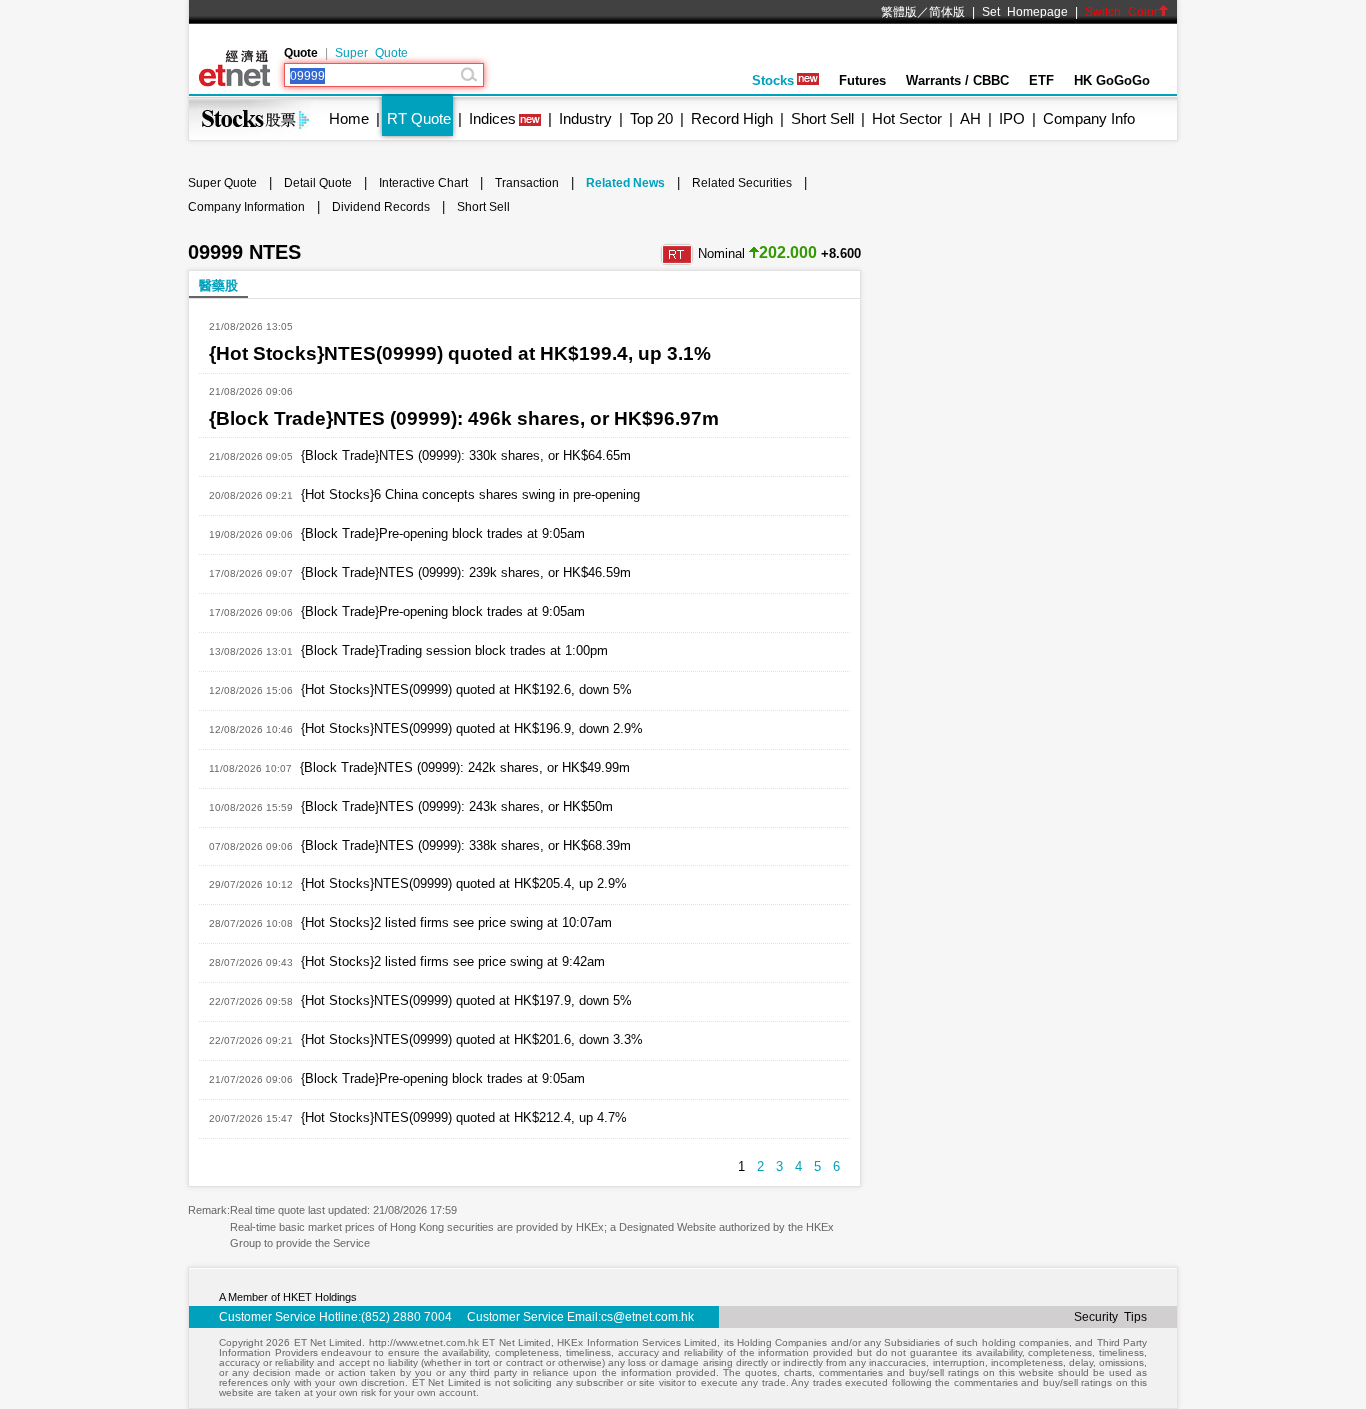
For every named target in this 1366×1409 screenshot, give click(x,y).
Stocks (773, 80)
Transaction (527, 183)
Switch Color (1121, 12)
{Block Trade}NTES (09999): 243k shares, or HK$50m (457, 806)
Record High (732, 118)
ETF (1041, 80)
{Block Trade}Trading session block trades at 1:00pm (454, 650)
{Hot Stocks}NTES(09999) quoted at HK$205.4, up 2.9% (464, 883)
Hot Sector (907, 118)
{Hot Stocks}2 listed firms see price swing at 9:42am (453, 961)
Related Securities (742, 183)
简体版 (947, 12)
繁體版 (899, 12)
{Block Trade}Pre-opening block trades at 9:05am (443, 533)
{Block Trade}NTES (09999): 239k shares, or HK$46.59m (466, 572)
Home (349, 118)
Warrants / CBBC (957, 80)
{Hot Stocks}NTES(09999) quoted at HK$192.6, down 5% (466, 689)
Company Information (246, 207)
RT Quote (419, 118)
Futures (862, 80)
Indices (492, 118)
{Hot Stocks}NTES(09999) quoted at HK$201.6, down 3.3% (472, 1039)
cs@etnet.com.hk (647, 1317)
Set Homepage (1025, 12)
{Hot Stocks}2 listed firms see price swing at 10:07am (456, 922)
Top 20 (651, 118)
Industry (585, 118)
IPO (1012, 118)
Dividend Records (381, 207)
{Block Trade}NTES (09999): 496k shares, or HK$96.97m (464, 418)
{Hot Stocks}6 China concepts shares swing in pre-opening (470, 494)
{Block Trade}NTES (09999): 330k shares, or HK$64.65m (466, 455)
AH (970, 118)
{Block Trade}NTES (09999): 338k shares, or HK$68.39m (466, 845)
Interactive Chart (423, 183)
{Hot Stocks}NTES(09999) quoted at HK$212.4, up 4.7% (464, 1117)
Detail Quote (318, 183)
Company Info (1089, 118)
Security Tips (1110, 1317)
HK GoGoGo (1112, 80)
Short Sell (822, 118)
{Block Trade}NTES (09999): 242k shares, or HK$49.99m (465, 767)
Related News (625, 183)
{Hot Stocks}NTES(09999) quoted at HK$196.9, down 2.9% (472, 728)
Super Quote (371, 53)
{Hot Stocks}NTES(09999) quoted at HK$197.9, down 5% (466, 1000)
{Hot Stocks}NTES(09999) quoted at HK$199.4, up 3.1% (460, 353)
